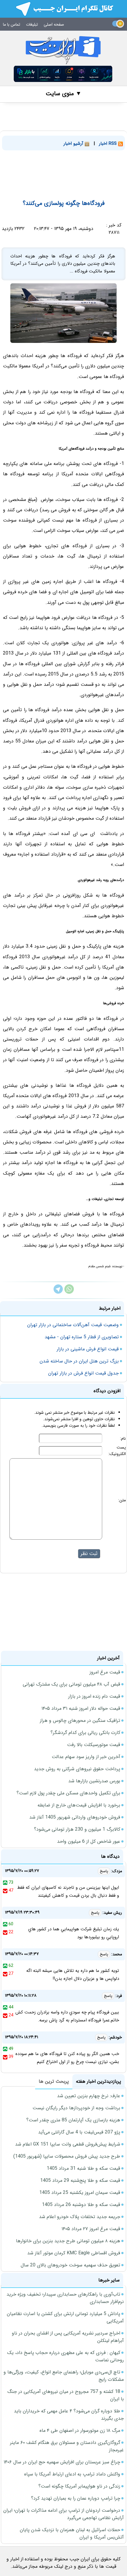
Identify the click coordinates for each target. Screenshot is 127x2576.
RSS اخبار (109, 144)
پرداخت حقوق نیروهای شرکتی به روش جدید (77, 1769)
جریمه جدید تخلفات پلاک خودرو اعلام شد (80, 2217)
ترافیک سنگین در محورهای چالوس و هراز (80, 1721)
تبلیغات (32, 24)
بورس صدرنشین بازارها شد (94, 1781)
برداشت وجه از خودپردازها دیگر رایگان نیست (76, 2108)
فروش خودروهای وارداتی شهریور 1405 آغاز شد (75, 1817)
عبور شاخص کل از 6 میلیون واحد (89, 1841)
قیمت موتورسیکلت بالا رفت (94, 1745)
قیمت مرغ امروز (105, 1672)
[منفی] (5, 1891)
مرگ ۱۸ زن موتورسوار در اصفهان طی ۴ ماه (80, 2430)
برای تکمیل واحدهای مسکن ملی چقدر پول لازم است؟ (68, 1793)
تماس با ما (12, 24)
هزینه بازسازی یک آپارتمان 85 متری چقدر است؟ (73, 2120)
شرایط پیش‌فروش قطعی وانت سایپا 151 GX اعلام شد (68, 2144)
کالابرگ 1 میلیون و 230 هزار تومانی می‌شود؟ (77, 1829)
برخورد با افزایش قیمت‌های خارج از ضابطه (79, 1805)
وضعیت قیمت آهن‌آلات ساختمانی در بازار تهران (73, 1325)
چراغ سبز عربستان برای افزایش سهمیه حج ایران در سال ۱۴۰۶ (62, 2462)
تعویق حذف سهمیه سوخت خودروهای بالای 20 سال (70, 2265)
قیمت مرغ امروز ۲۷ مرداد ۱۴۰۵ (91, 2229)
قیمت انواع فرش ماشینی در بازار (88, 1349)
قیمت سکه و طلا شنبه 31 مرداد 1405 (83, 2168)
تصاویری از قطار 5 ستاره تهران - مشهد (82, 1337)
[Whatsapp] (69, 1292)
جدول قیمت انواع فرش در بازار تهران (83, 1373)
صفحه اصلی (54, 24)
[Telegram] (58, 1292)
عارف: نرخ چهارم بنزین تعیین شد (89, 2096)
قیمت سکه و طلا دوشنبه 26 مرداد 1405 (81, 2205)
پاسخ (104, 1871)
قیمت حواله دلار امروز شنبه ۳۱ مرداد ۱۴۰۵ (81, 1708)
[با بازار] (63, 74)
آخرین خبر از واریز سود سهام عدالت (86, 1757)
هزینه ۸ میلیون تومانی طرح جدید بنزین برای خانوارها (68, 2241)
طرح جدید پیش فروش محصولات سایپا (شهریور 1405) (67, 2156)
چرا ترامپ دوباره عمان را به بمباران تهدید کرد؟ (76, 2498)
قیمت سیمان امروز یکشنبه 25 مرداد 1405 (80, 2193)
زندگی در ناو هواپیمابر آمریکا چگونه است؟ (79, 2486)
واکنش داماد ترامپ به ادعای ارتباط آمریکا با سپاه (72, 2474)
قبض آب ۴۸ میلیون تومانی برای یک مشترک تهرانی (71, 1684)
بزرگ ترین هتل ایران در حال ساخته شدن (79, 1361)
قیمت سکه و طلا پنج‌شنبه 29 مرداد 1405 (80, 2180)
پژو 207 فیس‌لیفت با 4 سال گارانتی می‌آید (79, 2132)
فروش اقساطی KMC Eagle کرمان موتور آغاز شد (74, 2253)
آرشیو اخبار (74, 144)
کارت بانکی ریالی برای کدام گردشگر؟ (85, 1733)
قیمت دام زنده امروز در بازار (94, 1696)
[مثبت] (5, 1883)
